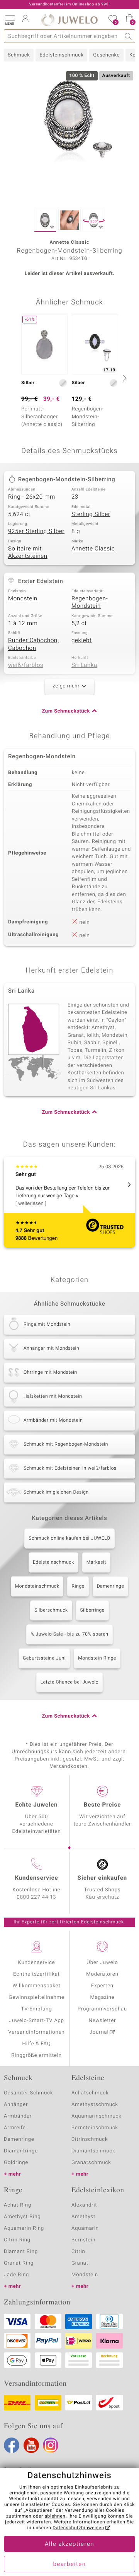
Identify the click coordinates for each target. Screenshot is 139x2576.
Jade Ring (16, 2275)
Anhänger (16, 2105)
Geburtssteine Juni (44, 1658)
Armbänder (18, 2116)
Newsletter (103, 2021)
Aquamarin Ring (24, 2228)
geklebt (82, 641)
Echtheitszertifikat (36, 1974)
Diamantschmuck (93, 2151)
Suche (128, 36)
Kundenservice (36, 1963)
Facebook (12, 2445)
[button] (10, 19)
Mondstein (23, 599)
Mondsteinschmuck (37, 1586)
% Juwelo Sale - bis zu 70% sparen (69, 1634)
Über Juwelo (102, 1963)
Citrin (78, 2252)
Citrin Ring (17, 2240)
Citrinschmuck (90, 2139)
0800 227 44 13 (37, 1897)
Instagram (51, 2445)
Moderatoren (102, 1974)
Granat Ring (19, 2263)
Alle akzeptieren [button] (69, 2544)
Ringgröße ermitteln (36, 2056)
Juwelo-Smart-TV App (36, 2021)
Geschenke (106, 55)
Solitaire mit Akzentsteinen (28, 553)
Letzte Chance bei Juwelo (70, 1682)
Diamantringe (21, 2151)
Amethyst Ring (22, 2217)
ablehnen (55, 2516)
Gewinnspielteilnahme (36, 1997)
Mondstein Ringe (97, 1658)
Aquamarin (85, 2228)
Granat (80, 2263)
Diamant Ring (21, 2252)
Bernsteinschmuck (95, 2128)
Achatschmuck (90, 2093)
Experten (102, 1986)
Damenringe (111, 1586)
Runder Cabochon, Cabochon (34, 644)
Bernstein (83, 2240)
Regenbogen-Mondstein (90, 603)
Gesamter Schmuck (28, 2093)
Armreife (15, 2128)
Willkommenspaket (36, 1986)
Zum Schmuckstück (66, 711)
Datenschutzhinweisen (78, 2528)
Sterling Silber (91, 515)
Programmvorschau (102, 2009)
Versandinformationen (37, 2032)
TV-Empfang (37, 2009)
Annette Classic (93, 549)
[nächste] (124, 378)
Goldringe (16, 2163)
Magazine (102, 1997)
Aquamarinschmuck (97, 2116)
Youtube (31, 2445)
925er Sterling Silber (36, 532)
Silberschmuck (51, 1610)
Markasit (96, 1562)
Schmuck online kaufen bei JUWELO (69, 1538)
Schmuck (19, 55)
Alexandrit (84, 2205)
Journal (99, 2032)
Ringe (78, 1586)
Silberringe (92, 1610)
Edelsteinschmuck (61, 55)
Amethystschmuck (95, 2105)
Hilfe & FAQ (37, 2044)
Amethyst (83, 2217)
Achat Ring (18, 2205)
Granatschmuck (91, 2163)
